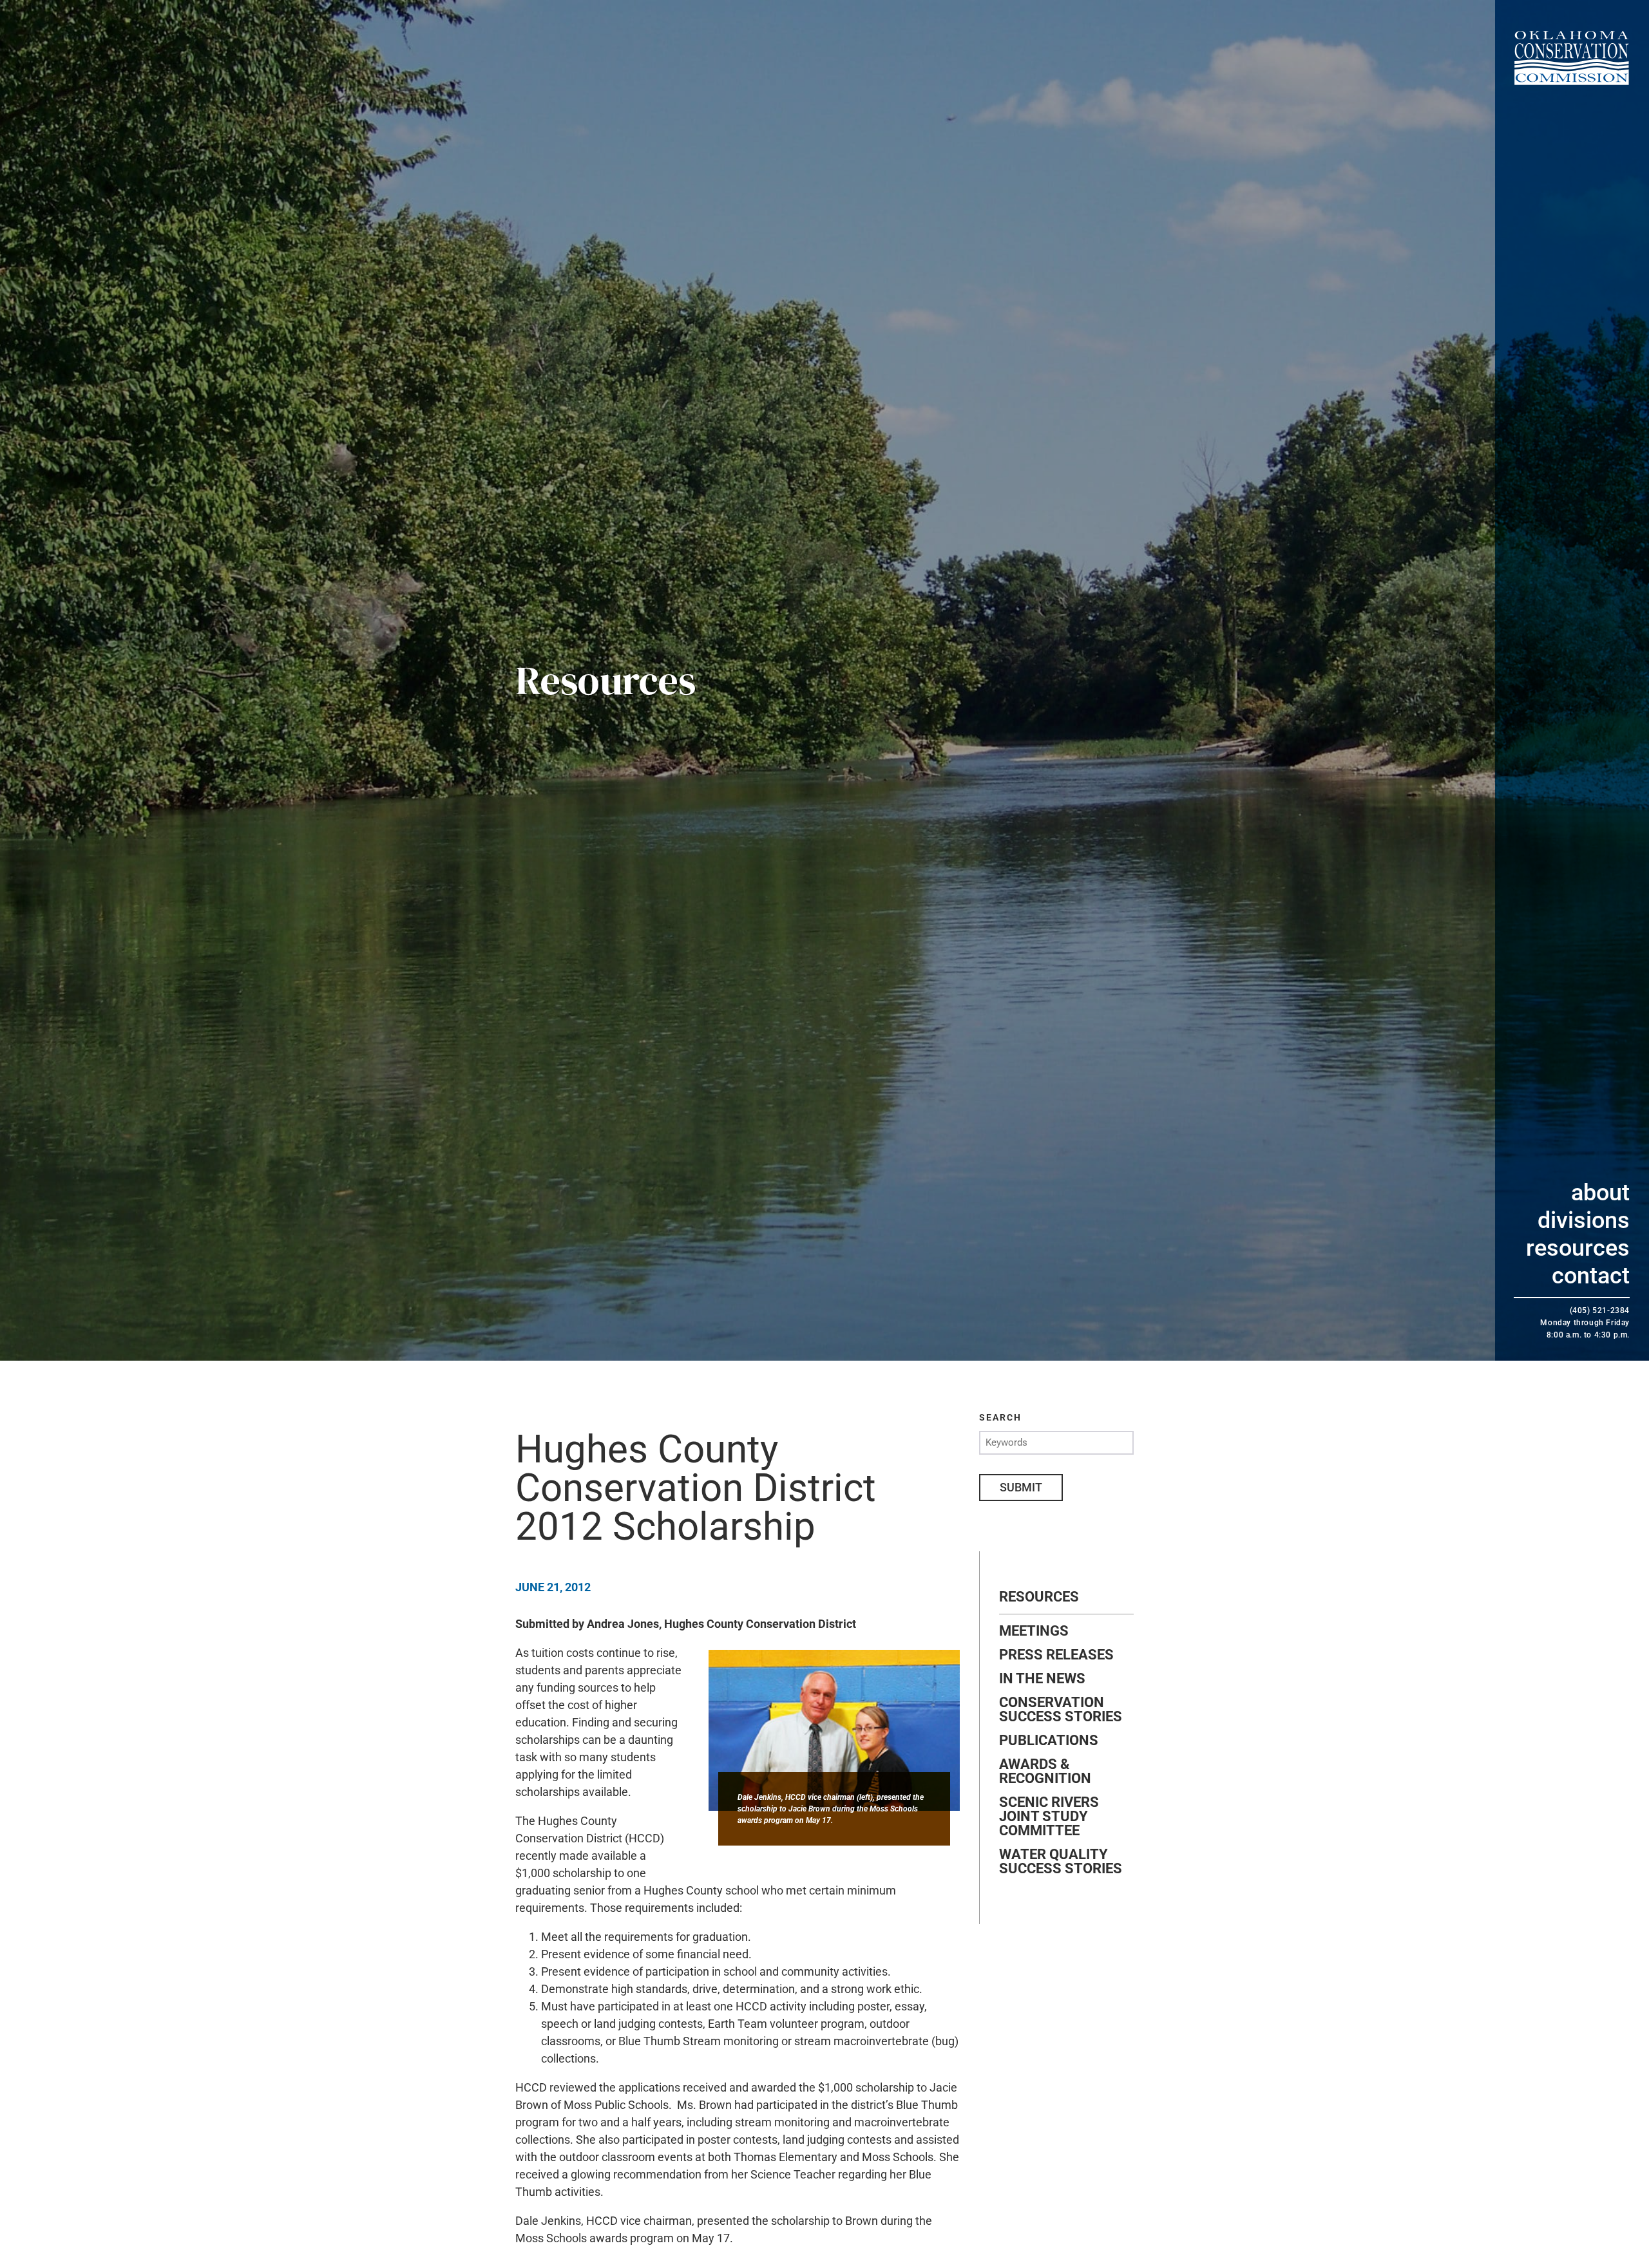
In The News (1042, 1679)
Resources (1578, 1248)
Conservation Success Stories (1061, 1710)
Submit (1021, 1487)
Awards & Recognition (1045, 1772)
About (1600, 1193)
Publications (1049, 1741)
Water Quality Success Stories (1061, 1862)
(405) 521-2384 (1600, 1310)
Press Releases (1056, 1655)
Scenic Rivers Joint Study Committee (1049, 1817)
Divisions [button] (1584, 1220)
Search (1000, 1417)
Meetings (1034, 1631)
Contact (1591, 1276)
